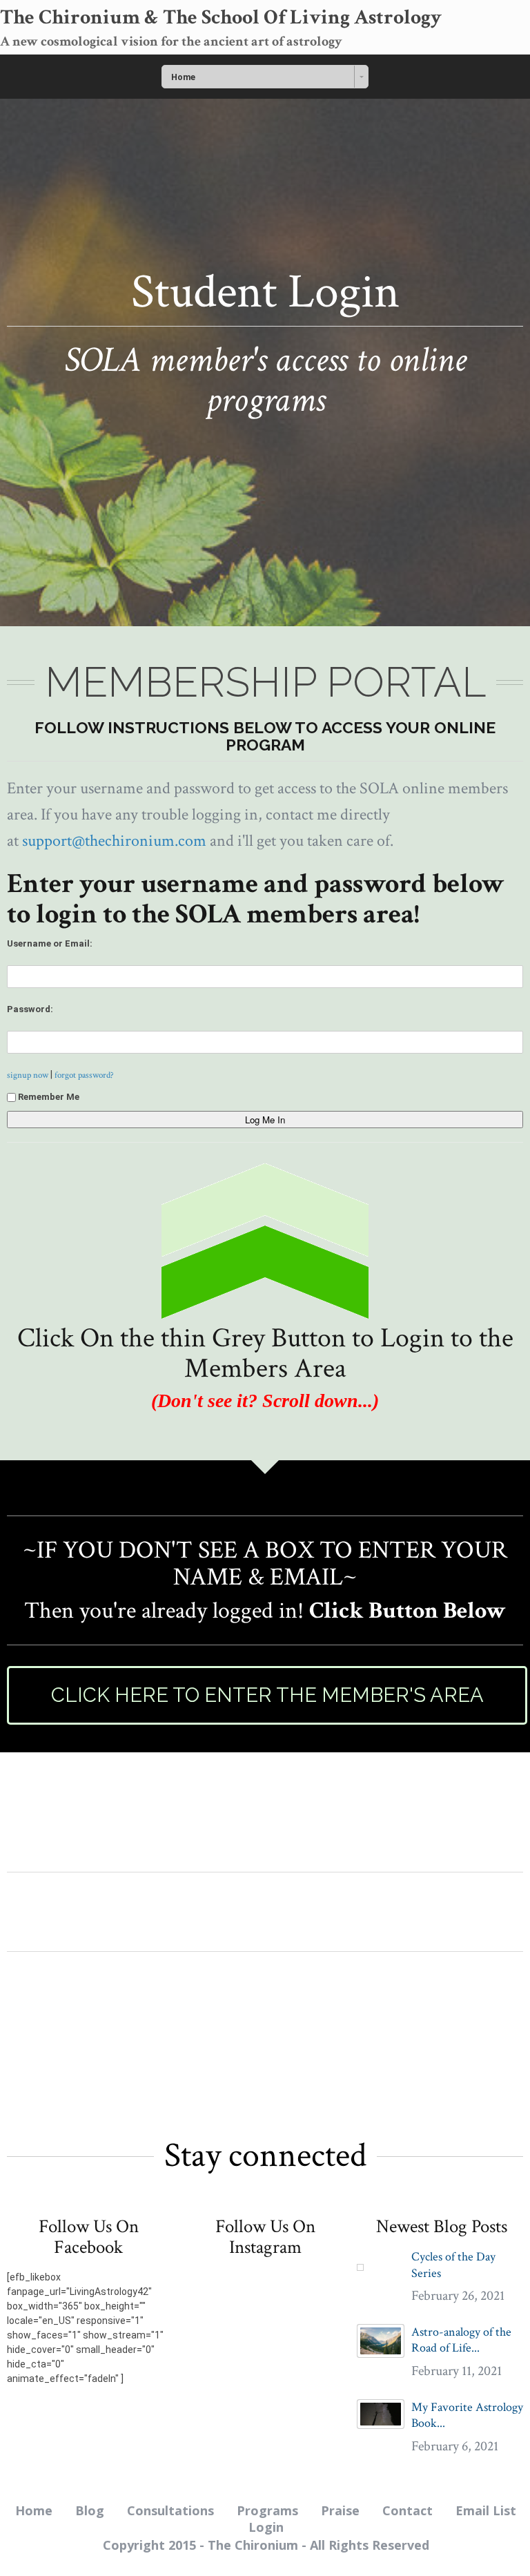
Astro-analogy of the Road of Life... (461, 2340)
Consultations (170, 2510)
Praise (340, 2510)
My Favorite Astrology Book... (467, 2415)
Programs (267, 2510)
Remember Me (49, 1097)
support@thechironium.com (114, 841)
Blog (90, 2510)
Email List (486, 2510)
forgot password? (84, 1075)
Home (34, 2510)
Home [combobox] (183, 77)
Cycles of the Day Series (453, 2265)
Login (266, 2527)
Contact (408, 2510)
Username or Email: (50, 943)
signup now (28, 1075)
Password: (30, 1009)
